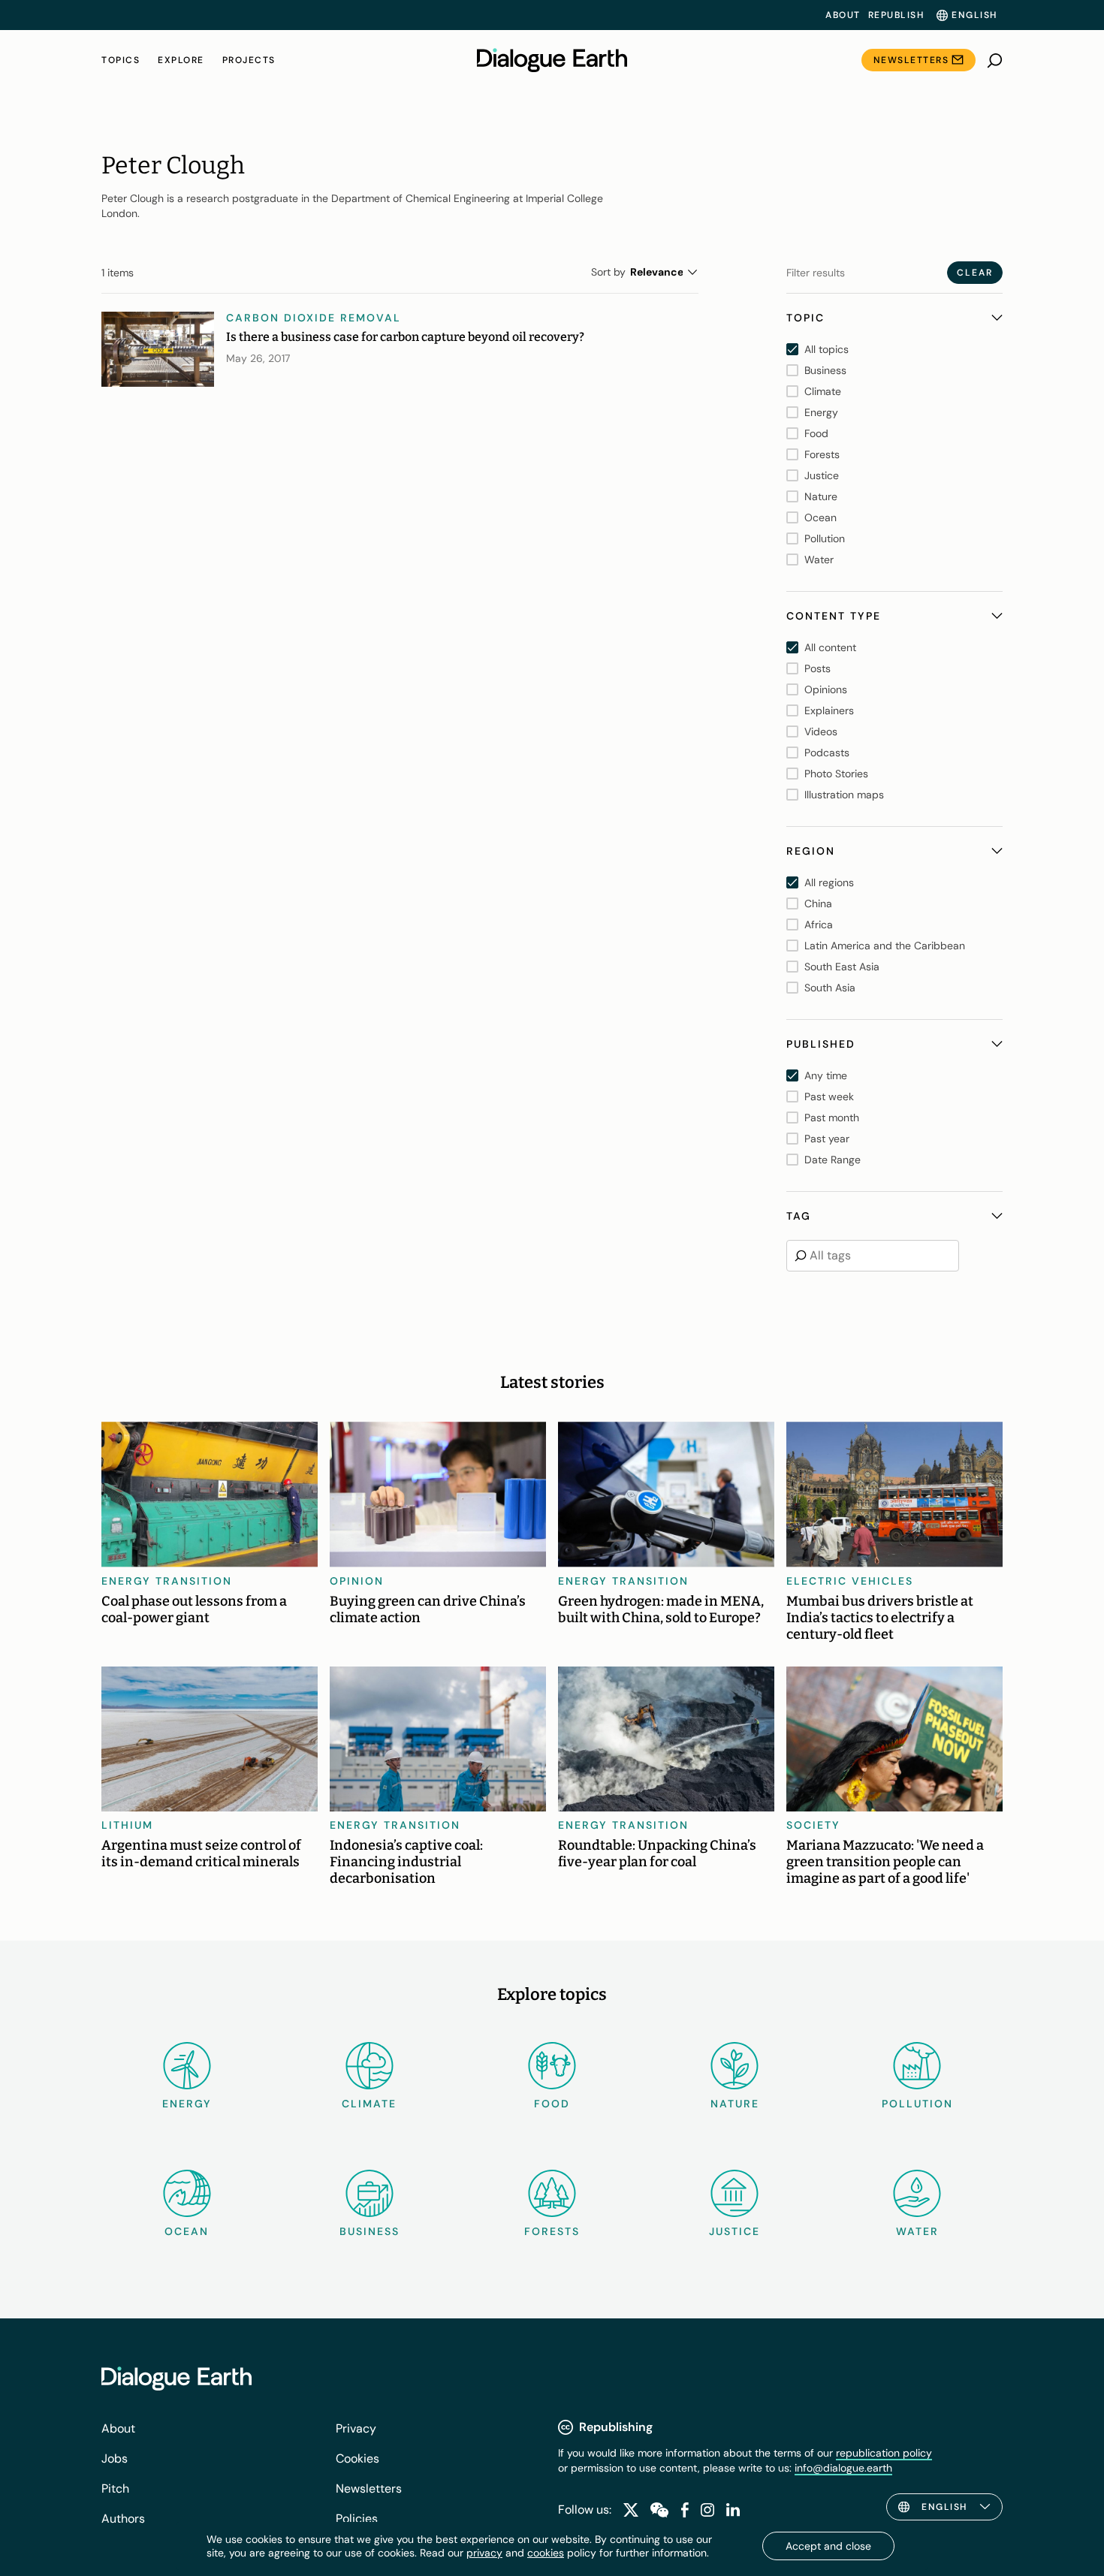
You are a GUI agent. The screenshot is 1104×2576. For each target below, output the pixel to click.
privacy (484, 2553)
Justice (734, 2231)
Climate (369, 2104)
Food (552, 2104)
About (843, 15)
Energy (187, 2104)
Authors (123, 2519)
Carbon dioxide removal (314, 318)
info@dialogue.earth (843, 2468)
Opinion (357, 1581)
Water (917, 2231)
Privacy (356, 2428)
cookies (546, 2553)
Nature (735, 2104)
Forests (552, 2231)
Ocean (187, 2231)
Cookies (357, 2458)
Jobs (115, 2458)
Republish (896, 15)
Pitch (115, 2489)
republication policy (884, 2453)
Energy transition (167, 1581)
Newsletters (911, 60)
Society (813, 1825)
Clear (975, 273)
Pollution (917, 2104)
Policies (357, 2519)
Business (370, 2231)
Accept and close (828, 2546)
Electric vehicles (850, 1581)
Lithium (127, 1825)
